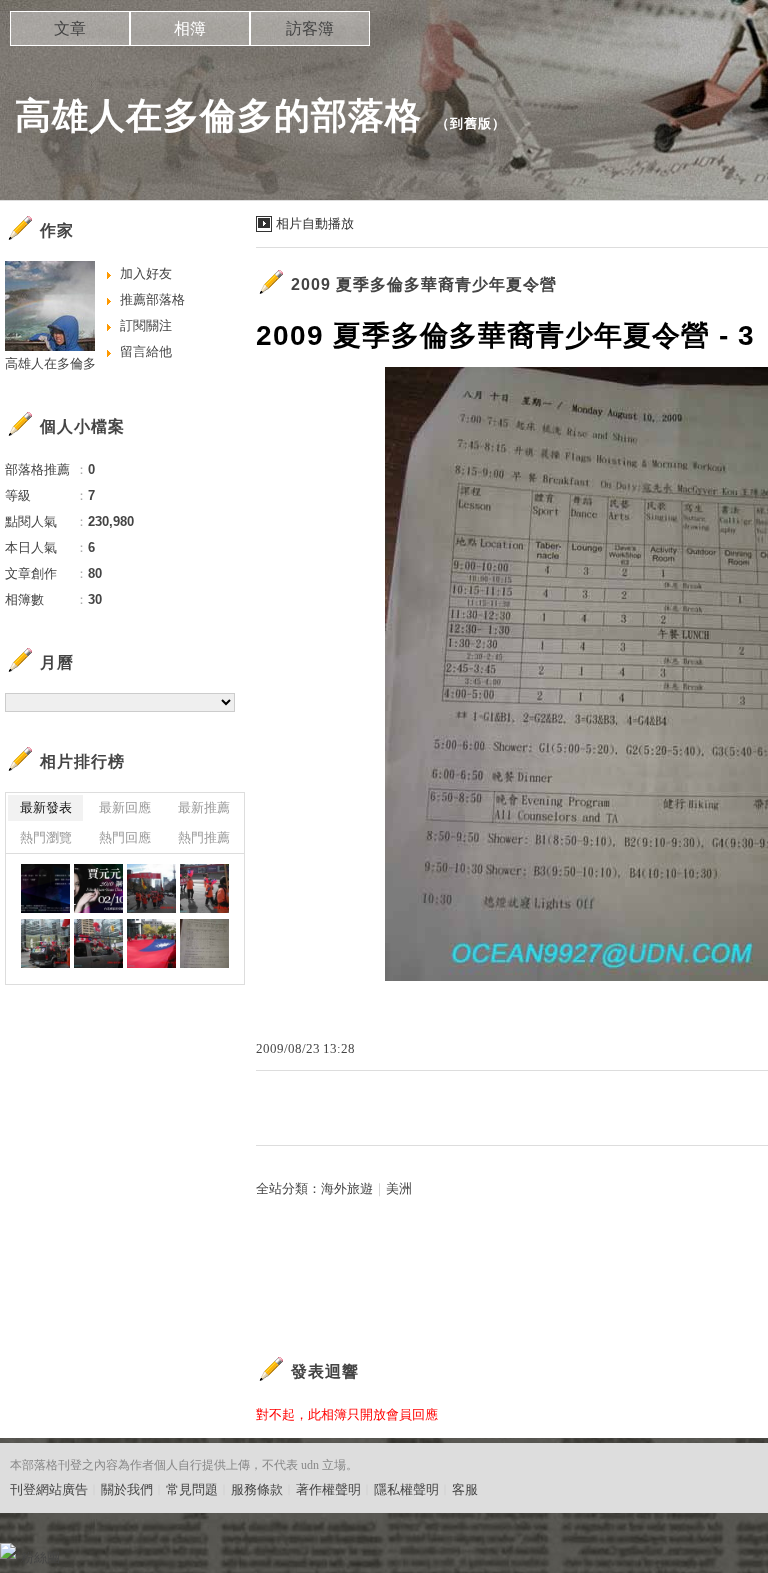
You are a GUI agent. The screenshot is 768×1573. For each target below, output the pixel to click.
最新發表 (46, 807)
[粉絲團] (8, 1551)
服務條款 (257, 1489)
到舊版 (471, 123)
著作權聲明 (328, 1489)
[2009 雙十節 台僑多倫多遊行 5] (151, 943)
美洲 (399, 1188)
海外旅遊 (347, 1188)
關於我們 (127, 1489)
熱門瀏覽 (46, 837)
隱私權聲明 (406, 1489)
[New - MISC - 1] (98, 888)
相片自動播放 (315, 223)
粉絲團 (40, 1557)
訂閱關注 (146, 325)
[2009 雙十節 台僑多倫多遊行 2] (204, 888)
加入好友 (146, 273)
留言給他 (146, 351)
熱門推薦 (204, 837)
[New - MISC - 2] (45, 888)
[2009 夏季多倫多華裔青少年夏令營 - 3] (204, 943)
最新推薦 (204, 807)
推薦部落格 (152, 299)
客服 (465, 1489)
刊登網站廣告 (49, 1489)
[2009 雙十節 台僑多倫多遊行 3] (45, 943)
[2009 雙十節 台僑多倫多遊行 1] (151, 888)
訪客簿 (310, 28)
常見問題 (192, 1489)
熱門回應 (125, 837)
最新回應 (125, 807)
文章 (70, 28)
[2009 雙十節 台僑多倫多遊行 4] (98, 943)
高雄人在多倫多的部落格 (218, 115)
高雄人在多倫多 (50, 363)
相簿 (190, 28)
